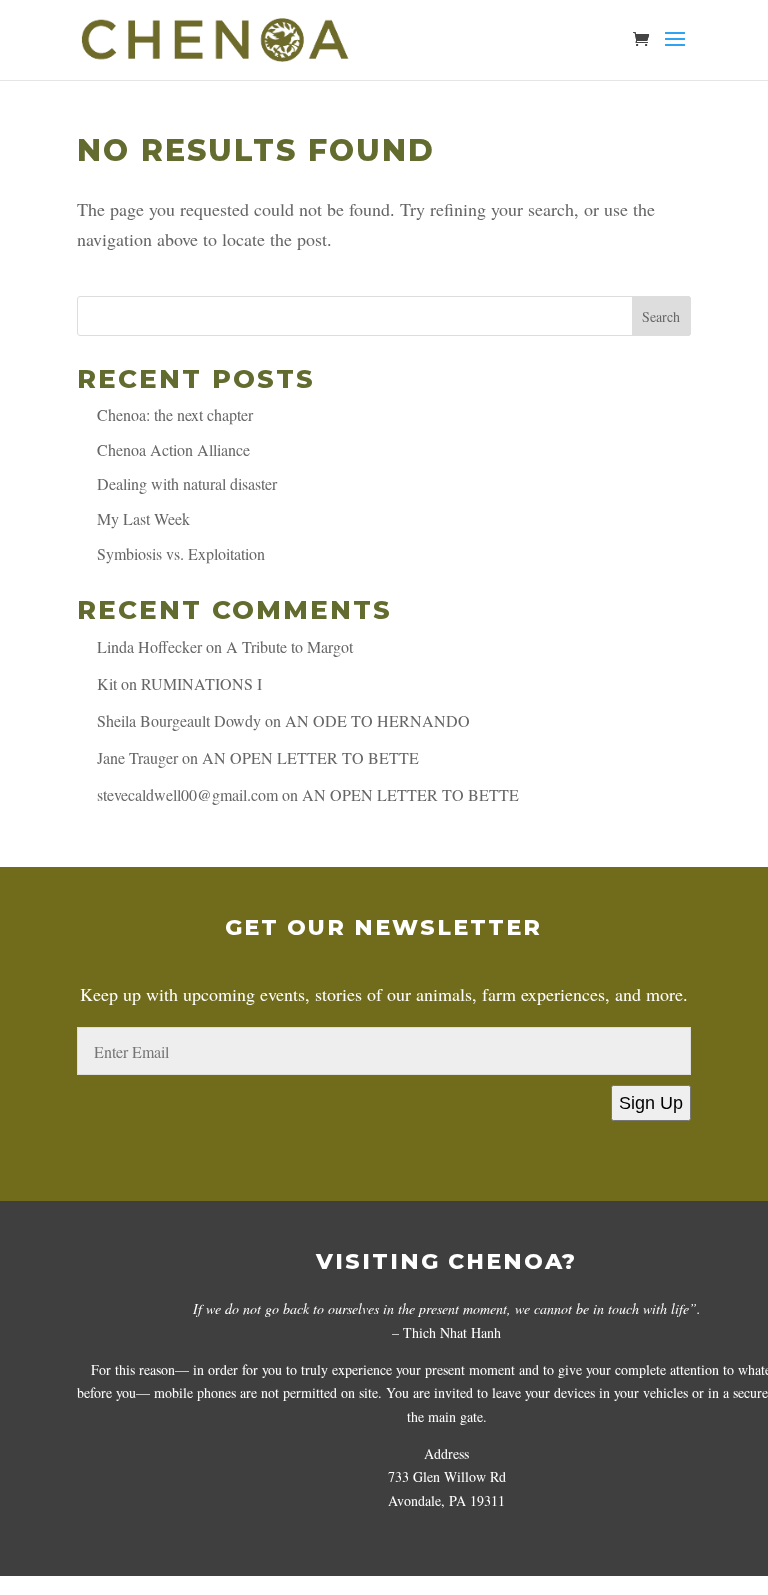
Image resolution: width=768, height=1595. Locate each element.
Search (661, 316)
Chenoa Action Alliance (173, 449)
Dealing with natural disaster (187, 483)
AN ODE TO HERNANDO (377, 720)
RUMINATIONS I (201, 683)
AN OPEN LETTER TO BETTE (310, 757)
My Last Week (143, 518)
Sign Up (651, 1103)
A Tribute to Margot (289, 646)
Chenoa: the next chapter (175, 414)
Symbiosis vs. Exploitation (181, 553)
